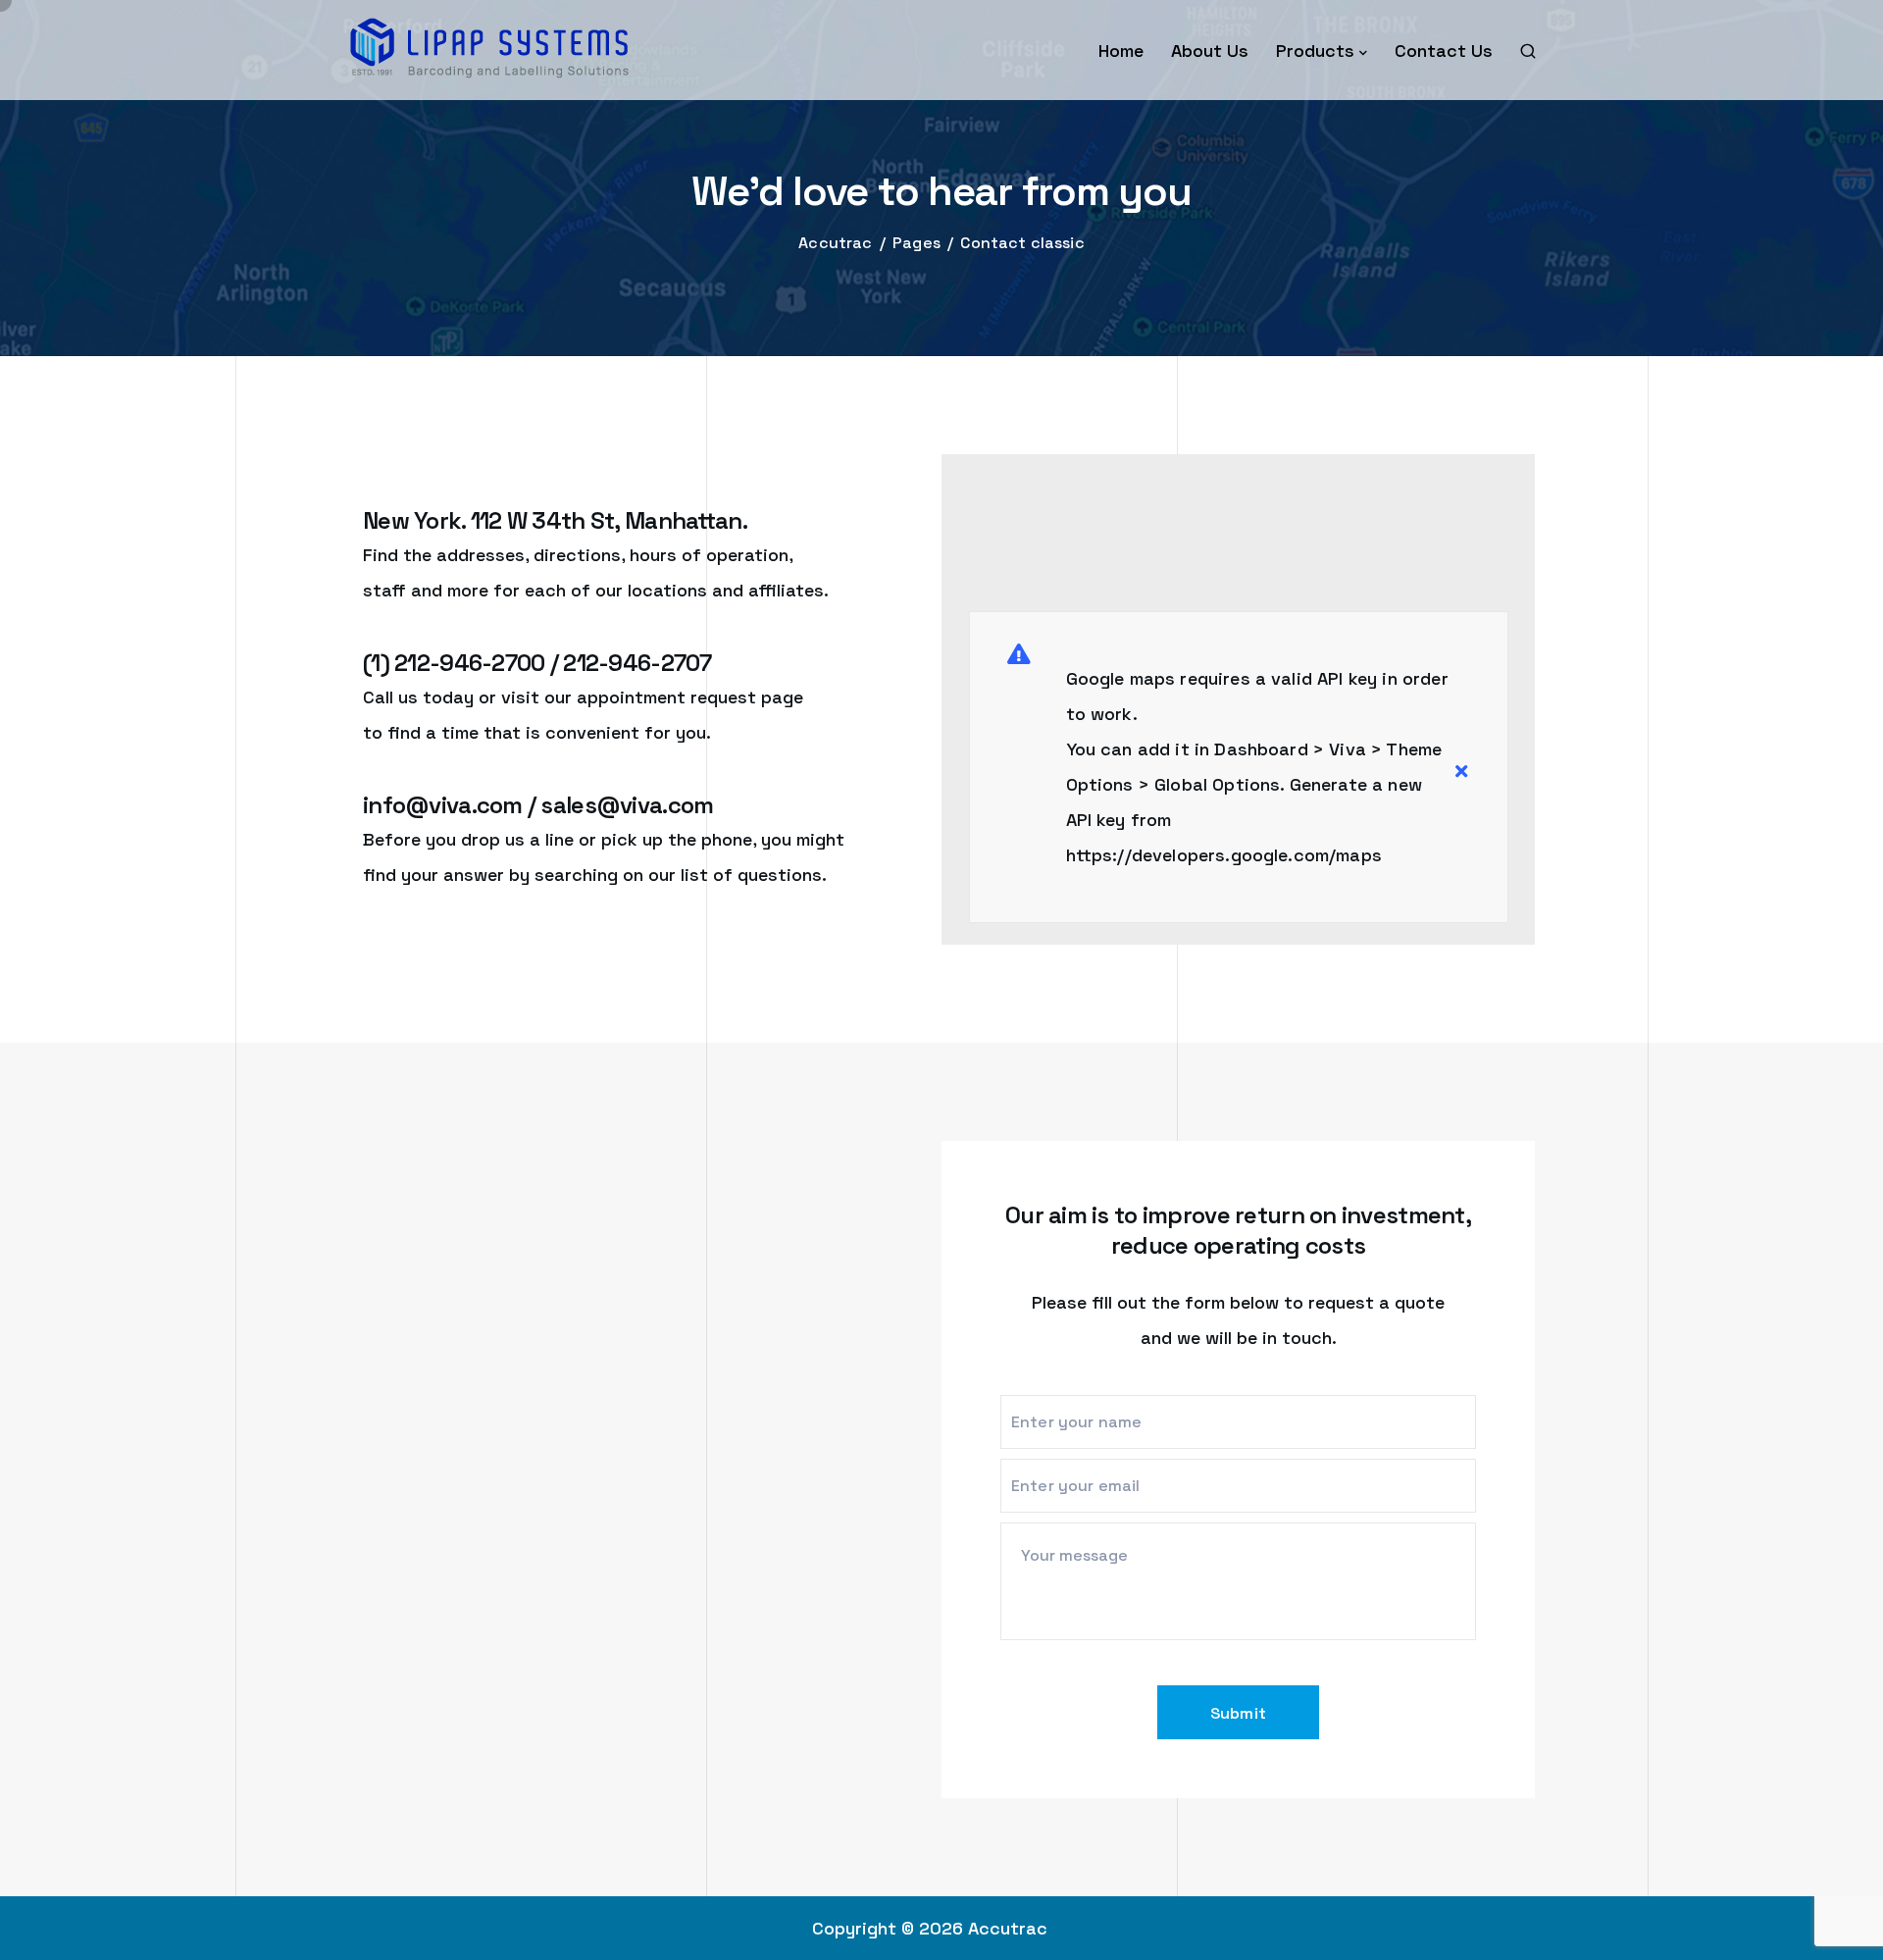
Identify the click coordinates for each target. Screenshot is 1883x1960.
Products (1315, 51)
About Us (1210, 51)
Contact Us (1444, 51)
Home (1121, 51)
